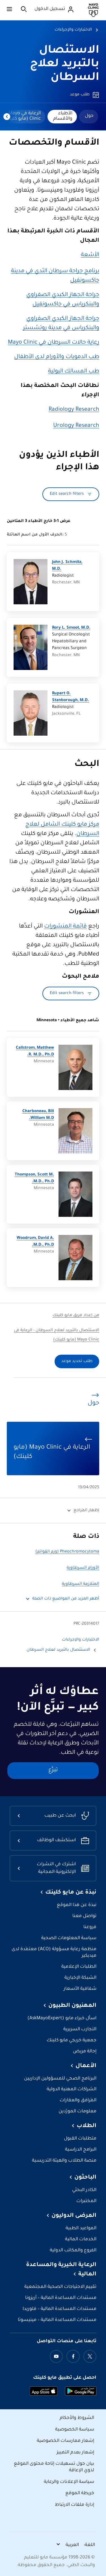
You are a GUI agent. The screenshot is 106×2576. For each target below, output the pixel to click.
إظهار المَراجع (86, 1511)
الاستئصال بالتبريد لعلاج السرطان (65, 64)
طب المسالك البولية (74, 372)
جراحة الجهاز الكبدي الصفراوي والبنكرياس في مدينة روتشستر (61, 324)
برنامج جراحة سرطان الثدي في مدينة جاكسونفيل (55, 276)
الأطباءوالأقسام (63, 116)
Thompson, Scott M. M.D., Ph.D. (34, 1178)
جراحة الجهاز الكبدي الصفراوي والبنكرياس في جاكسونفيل (63, 300)
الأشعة (90, 255)
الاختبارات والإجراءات (73, 30)
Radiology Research (74, 410)
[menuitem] (89, 117)
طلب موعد (80, 95)
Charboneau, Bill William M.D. (38, 1115)
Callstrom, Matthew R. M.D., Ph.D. (35, 1052)
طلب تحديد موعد (77, 1361)
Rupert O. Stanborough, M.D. (71, 697)
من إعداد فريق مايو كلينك (76, 1316)
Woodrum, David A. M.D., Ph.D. (35, 1242)
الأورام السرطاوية (83, 1568)
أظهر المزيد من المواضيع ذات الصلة (66, 1599)
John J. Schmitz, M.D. (67, 566)
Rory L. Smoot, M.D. (71, 628)
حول (89, 116)
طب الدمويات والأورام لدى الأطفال (57, 357)
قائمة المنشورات (65, 927)
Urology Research (76, 426)
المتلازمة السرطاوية (81, 1584)
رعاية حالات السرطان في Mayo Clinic (54, 343)
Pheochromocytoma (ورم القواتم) (67, 1552)
